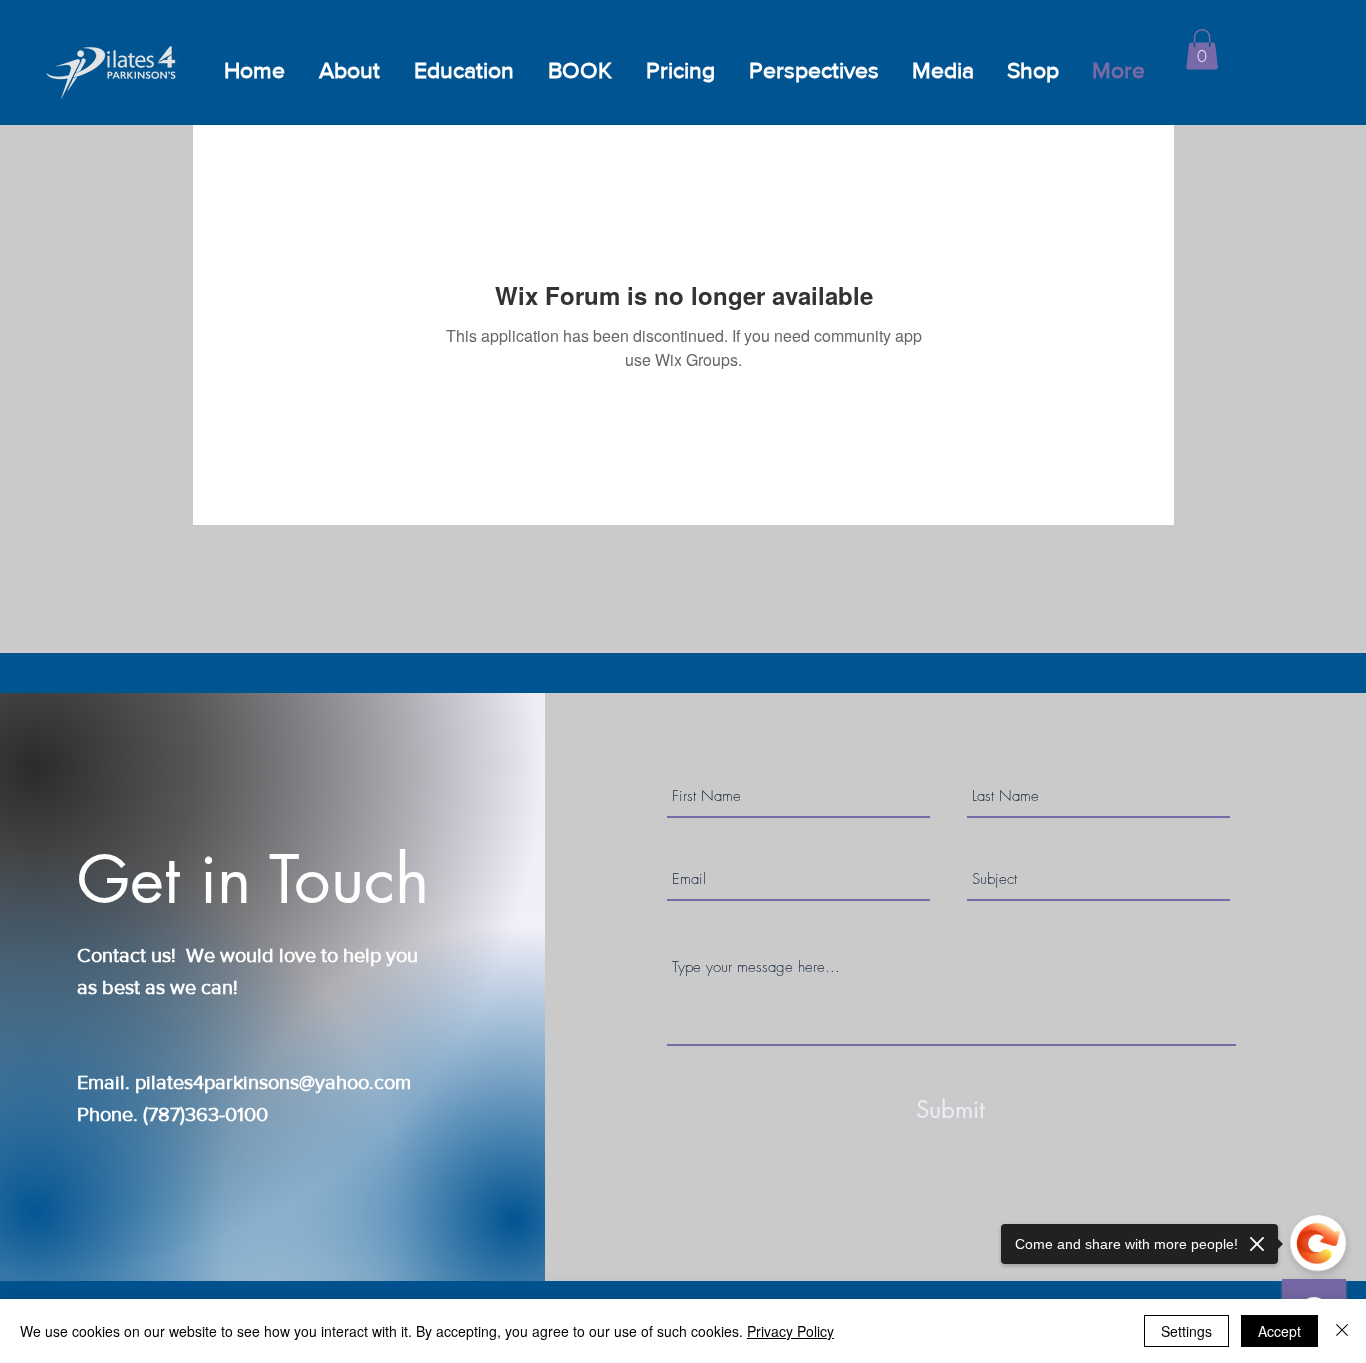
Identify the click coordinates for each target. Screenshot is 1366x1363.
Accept (1279, 1331)
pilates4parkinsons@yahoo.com (273, 1082)
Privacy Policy (790, 1331)
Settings (1186, 1331)
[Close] (1342, 1331)
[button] (1202, 49)
